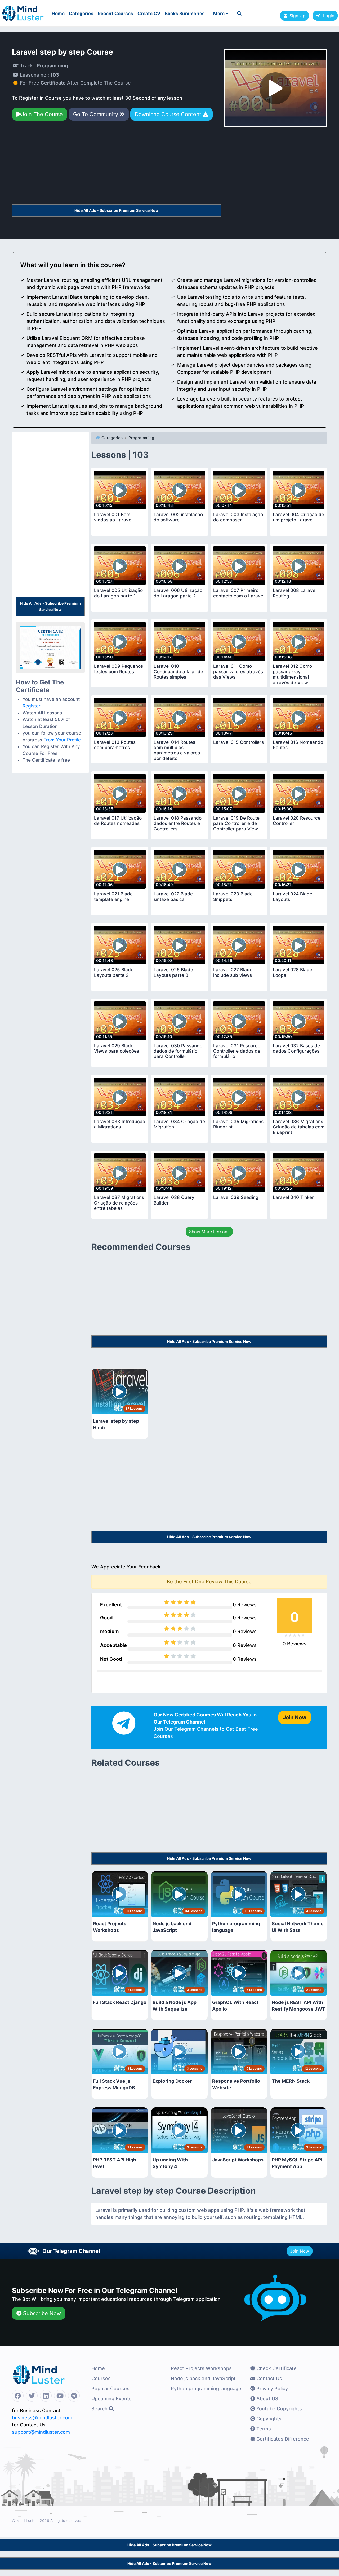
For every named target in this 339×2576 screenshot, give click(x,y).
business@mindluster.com (42, 2418)
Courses (101, 2378)
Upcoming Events (111, 2399)
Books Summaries (185, 14)
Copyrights (268, 2419)
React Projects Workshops (201, 2368)
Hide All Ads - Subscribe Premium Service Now (117, 210)
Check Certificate (276, 2368)
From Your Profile (62, 740)
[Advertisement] (117, 165)
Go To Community (96, 114)
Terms (263, 2429)
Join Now (300, 2251)
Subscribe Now (41, 2313)
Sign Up (297, 16)
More (219, 14)
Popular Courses (110, 2388)
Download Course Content (169, 114)
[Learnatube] (23, 11)
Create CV (149, 14)
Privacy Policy (271, 2388)
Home (58, 14)
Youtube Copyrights (278, 2409)
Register (32, 706)
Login (327, 16)
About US (267, 2399)
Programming (141, 438)
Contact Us (269, 2378)
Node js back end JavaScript (203, 2378)
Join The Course (42, 114)
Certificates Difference (282, 2439)
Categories (81, 14)
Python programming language (206, 2388)
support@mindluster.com (41, 2432)
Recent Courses (115, 14)
